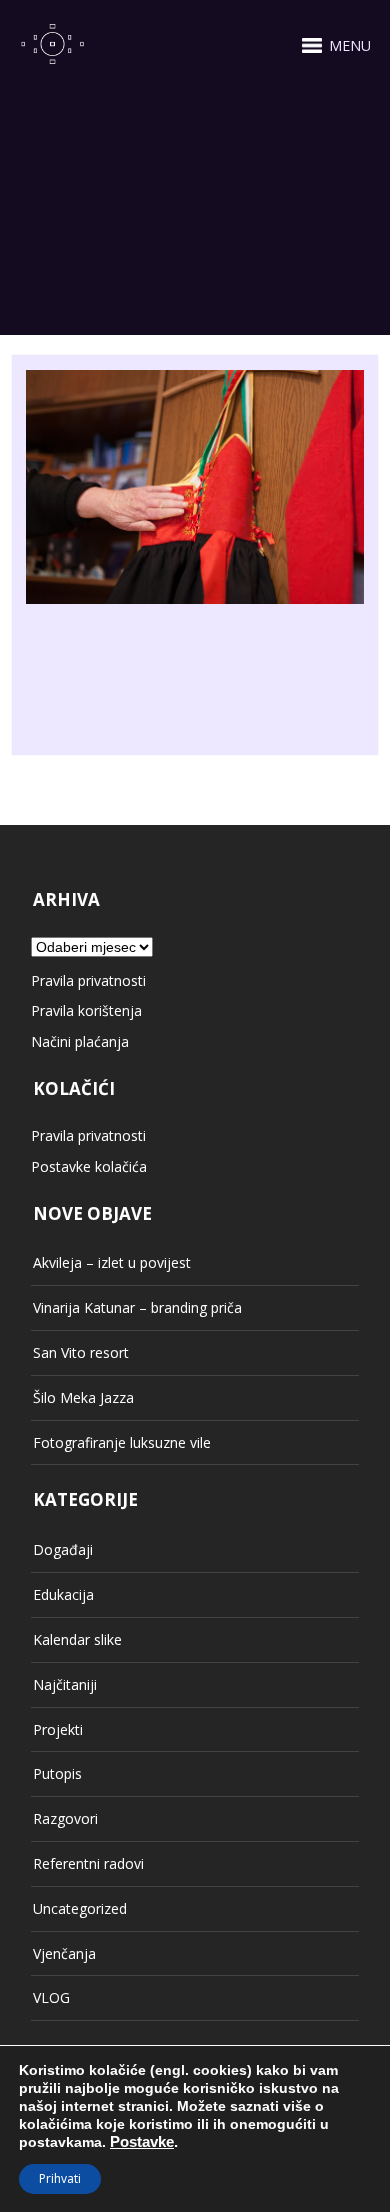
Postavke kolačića (89, 1166)
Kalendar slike (77, 1639)
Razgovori (65, 1818)
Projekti (58, 1729)
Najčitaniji (65, 1684)
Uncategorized (80, 1908)
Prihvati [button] (60, 2178)
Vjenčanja (64, 1953)
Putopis (57, 1773)
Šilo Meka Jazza (83, 1397)
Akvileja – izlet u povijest (112, 1262)
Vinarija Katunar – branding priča (137, 1307)
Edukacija (63, 1594)
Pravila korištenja (86, 1010)
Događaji (63, 1549)
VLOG (51, 1997)
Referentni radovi (88, 1863)
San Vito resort (81, 1352)
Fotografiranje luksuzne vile (122, 1442)
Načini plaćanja (80, 1041)
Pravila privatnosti (88, 980)
